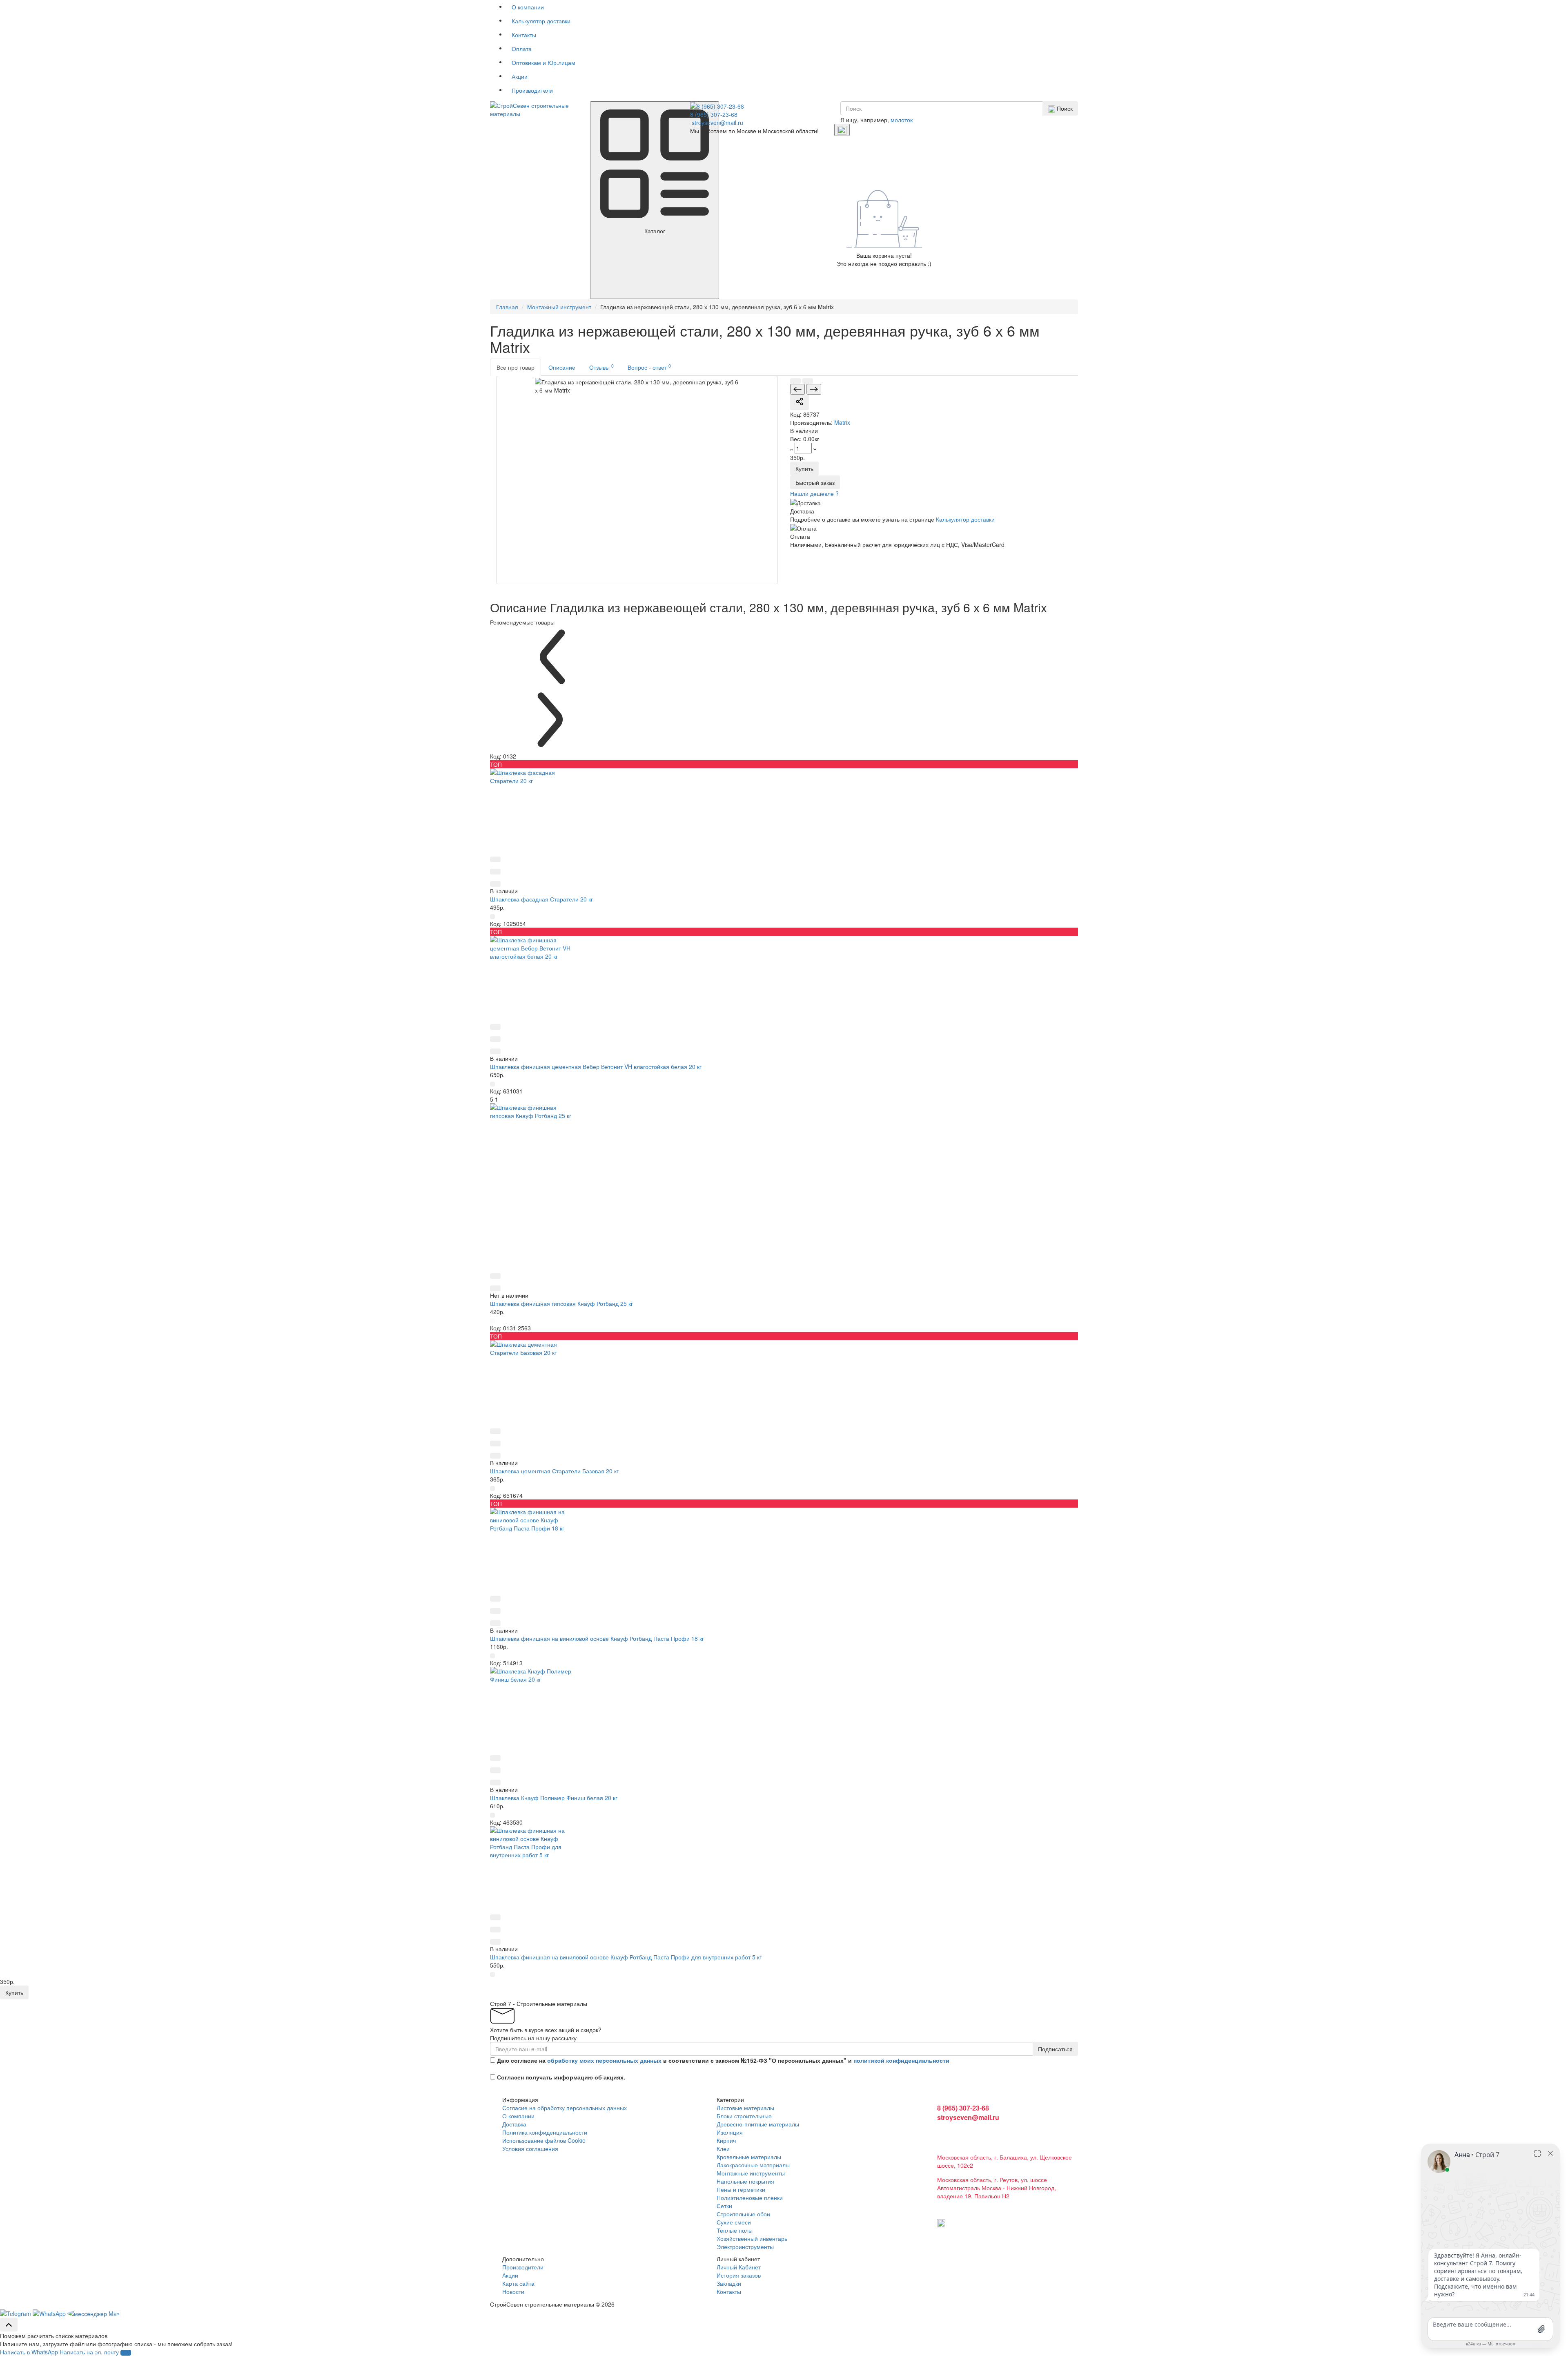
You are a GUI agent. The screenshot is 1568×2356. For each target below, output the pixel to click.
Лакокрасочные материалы (753, 2165)
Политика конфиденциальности (545, 2132)
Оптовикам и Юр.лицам (543, 62)
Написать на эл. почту (89, 2352)
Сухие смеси (734, 2222)
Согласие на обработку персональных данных (565, 2108)
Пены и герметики (741, 2189)
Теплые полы (735, 2230)
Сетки (724, 2206)
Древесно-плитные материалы (758, 2124)
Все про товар (516, 367)
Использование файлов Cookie (544, 2140)
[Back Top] (9, 2325)
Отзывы (601, 367)
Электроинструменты (745, 2247)
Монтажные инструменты (751, 2173)
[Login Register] (842, 130)
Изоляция (730, 2132)
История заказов (739, 2275)
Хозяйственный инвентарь (752, 2238)
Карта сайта (518, 2283)
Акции (520, 76)
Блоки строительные (744, 2116)
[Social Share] (800, 402)
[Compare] (795, 381)
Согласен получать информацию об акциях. (561, 2077)
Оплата (522, 49)
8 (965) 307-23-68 (714, 114)
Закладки (729, 2283)
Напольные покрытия (745, 2181)
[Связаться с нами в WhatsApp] (16, 2312)
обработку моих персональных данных (604, 2060)
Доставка (514, 2124)
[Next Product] (814, 389)
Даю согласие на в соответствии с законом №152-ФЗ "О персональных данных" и (723, 2060)
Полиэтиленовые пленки (750, 2198)
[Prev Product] (797, 389)
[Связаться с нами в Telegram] (50, 2312)
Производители (532, 90)
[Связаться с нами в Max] (94, 2312)
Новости (513, 2291)
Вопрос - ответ (649, 367)
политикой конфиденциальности (901, 2060)
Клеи (723, 2149)
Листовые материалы (745, 2108)
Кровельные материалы (749, 2157)
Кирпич (726, 2140)
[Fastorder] (495, 859)
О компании (528, 7)
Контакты (524, 35)
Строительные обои (743, 2214)
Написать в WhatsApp (29, 2352)
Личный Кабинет (739, 2267)
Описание (562, 367)
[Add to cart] (492, 917)
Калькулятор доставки (541, 21)
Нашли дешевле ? (814, 493)
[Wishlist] (808, 381)
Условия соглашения (530, 2149)
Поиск (1064, 108)
